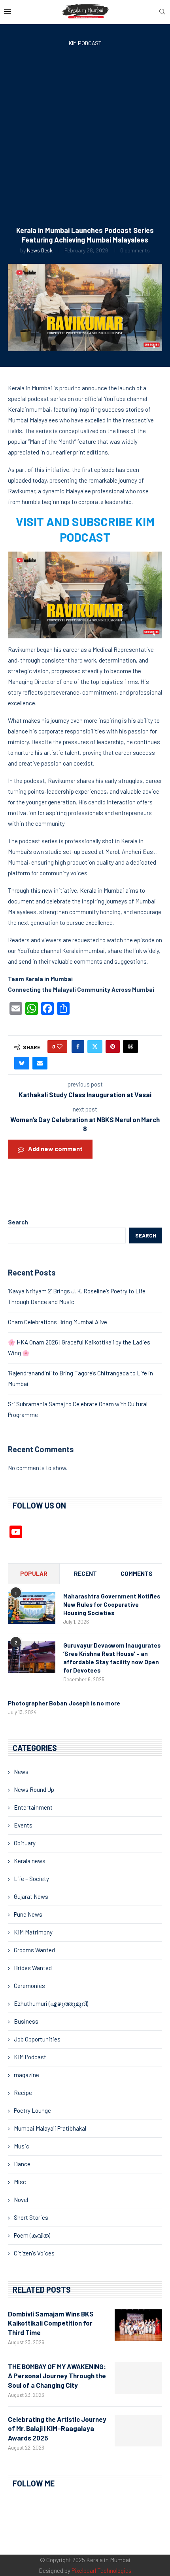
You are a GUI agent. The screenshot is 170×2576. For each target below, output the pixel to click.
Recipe (23, 2093)
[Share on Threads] (130, 1046)
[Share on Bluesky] (22, 1063)
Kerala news (30, 1861)
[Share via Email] (40, 1063)
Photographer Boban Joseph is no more (64, 1703)
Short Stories (31, 2217)
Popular (34, 1573)
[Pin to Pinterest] (113, 1046)
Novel (21, 2200)
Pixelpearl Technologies (102, 2570)
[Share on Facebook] (78, 1046)
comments (137, 1573)
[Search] (162, 12)
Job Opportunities (37, 2039)
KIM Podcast (30, 2057)
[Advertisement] (85, 138)
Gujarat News (31, 1896)
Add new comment (55, 1149)
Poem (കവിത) (32, 2235)
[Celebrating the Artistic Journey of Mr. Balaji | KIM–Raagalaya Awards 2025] (138, 2431)
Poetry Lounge (32, 2110)
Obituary (25, 1843)
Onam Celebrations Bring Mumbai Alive (58, 1322)
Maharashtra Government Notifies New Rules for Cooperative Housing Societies (112, 1604)
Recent (85, 1573)
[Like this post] (60, 1046)
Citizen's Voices (34, 2253)
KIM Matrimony (33, 1932)
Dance (22, 2164)
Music (22, 2146)
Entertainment (33, 1807)
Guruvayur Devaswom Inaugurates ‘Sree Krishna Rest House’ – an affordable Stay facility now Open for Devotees (112, 1658)
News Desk (40, 250)
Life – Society (31, 1879)
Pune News (28, 1914)
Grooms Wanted (34, 1950)
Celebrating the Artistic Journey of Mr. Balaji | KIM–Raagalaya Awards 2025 (57, 2429)
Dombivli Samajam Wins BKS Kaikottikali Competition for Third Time (51, 2323)
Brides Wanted (33, 1968)
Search (18, 1222)
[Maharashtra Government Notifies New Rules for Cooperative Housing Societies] (32, 1608)
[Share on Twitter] (95, 1046)
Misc (20, 2182)
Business (26, 2021)
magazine (26, 2075)
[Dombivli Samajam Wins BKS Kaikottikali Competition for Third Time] (138, 2325)
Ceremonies (29, 1986)
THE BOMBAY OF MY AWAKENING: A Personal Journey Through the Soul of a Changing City (57, 2376)
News (21, 1772)
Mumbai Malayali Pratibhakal (50, 2128)
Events (23, 1825)
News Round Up (34, 1789)
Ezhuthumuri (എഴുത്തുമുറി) (51, 2003)
